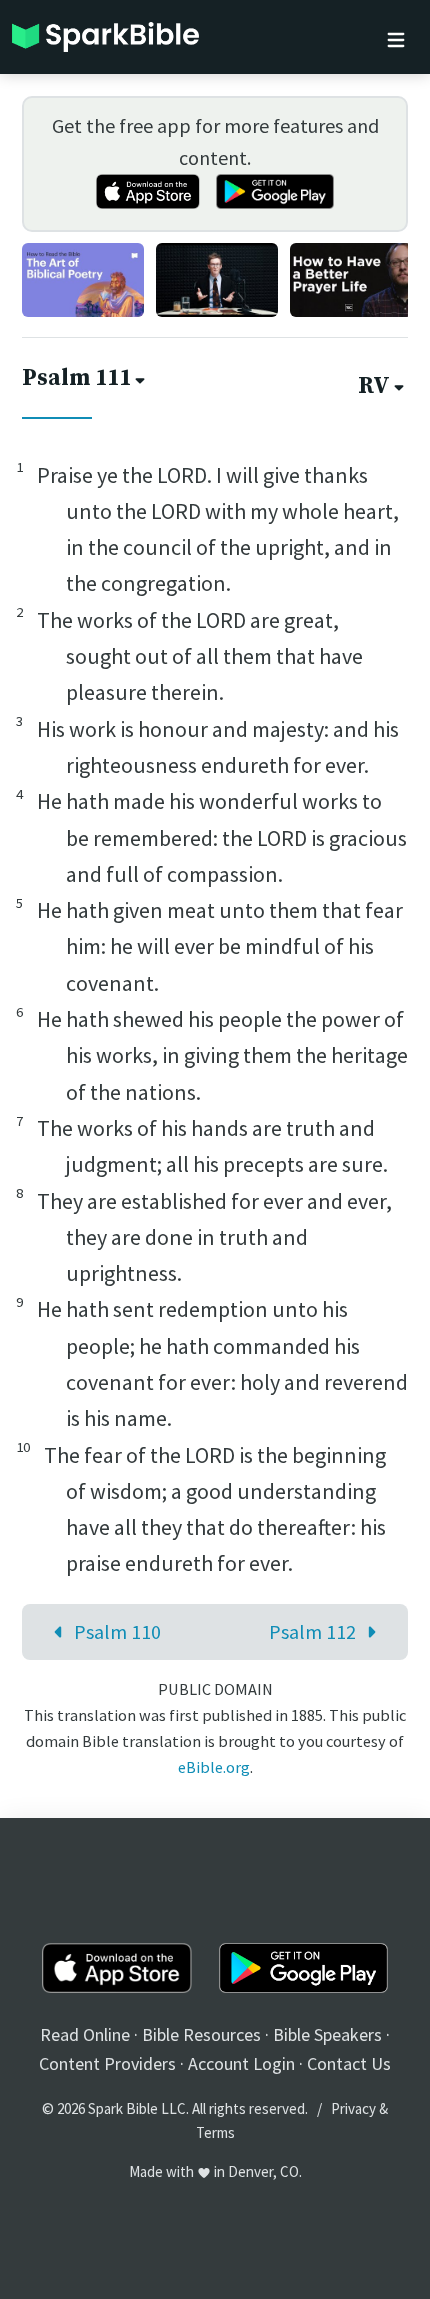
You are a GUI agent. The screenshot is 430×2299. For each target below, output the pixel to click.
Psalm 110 (117, 1631)
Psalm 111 (76, 378)
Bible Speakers (327, 2034)
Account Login (241, 2063)
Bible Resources (201, 2034)
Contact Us (349, 2063)
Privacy (353, 2108)
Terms (215, 2132)
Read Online (85, 2034)
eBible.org (214, 1767)
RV (374, 386)
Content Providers (107, 2063)
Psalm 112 (312, 1631)
